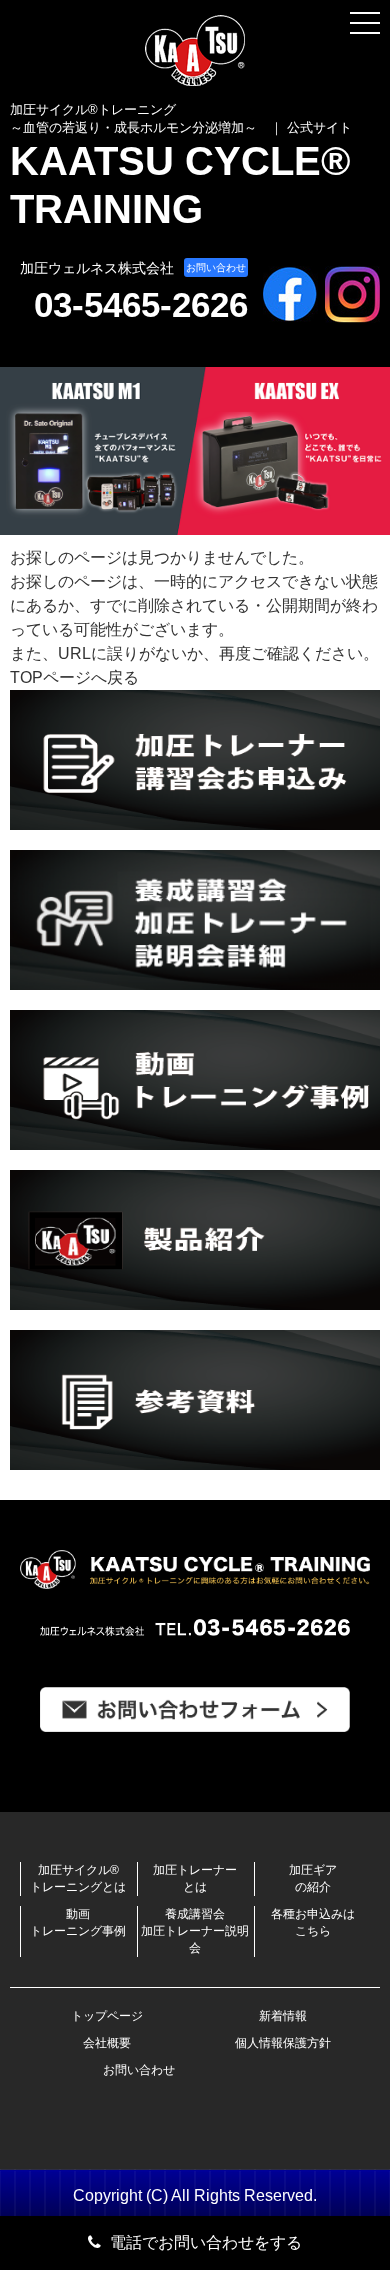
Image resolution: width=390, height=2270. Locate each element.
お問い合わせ (216, 267)
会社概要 (107, 2043)
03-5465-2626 (141, 304)
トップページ (107, 2016)
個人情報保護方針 (283, 2043)
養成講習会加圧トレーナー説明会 (195, 1931)
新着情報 (283, 2016)
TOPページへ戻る (74, 677)
